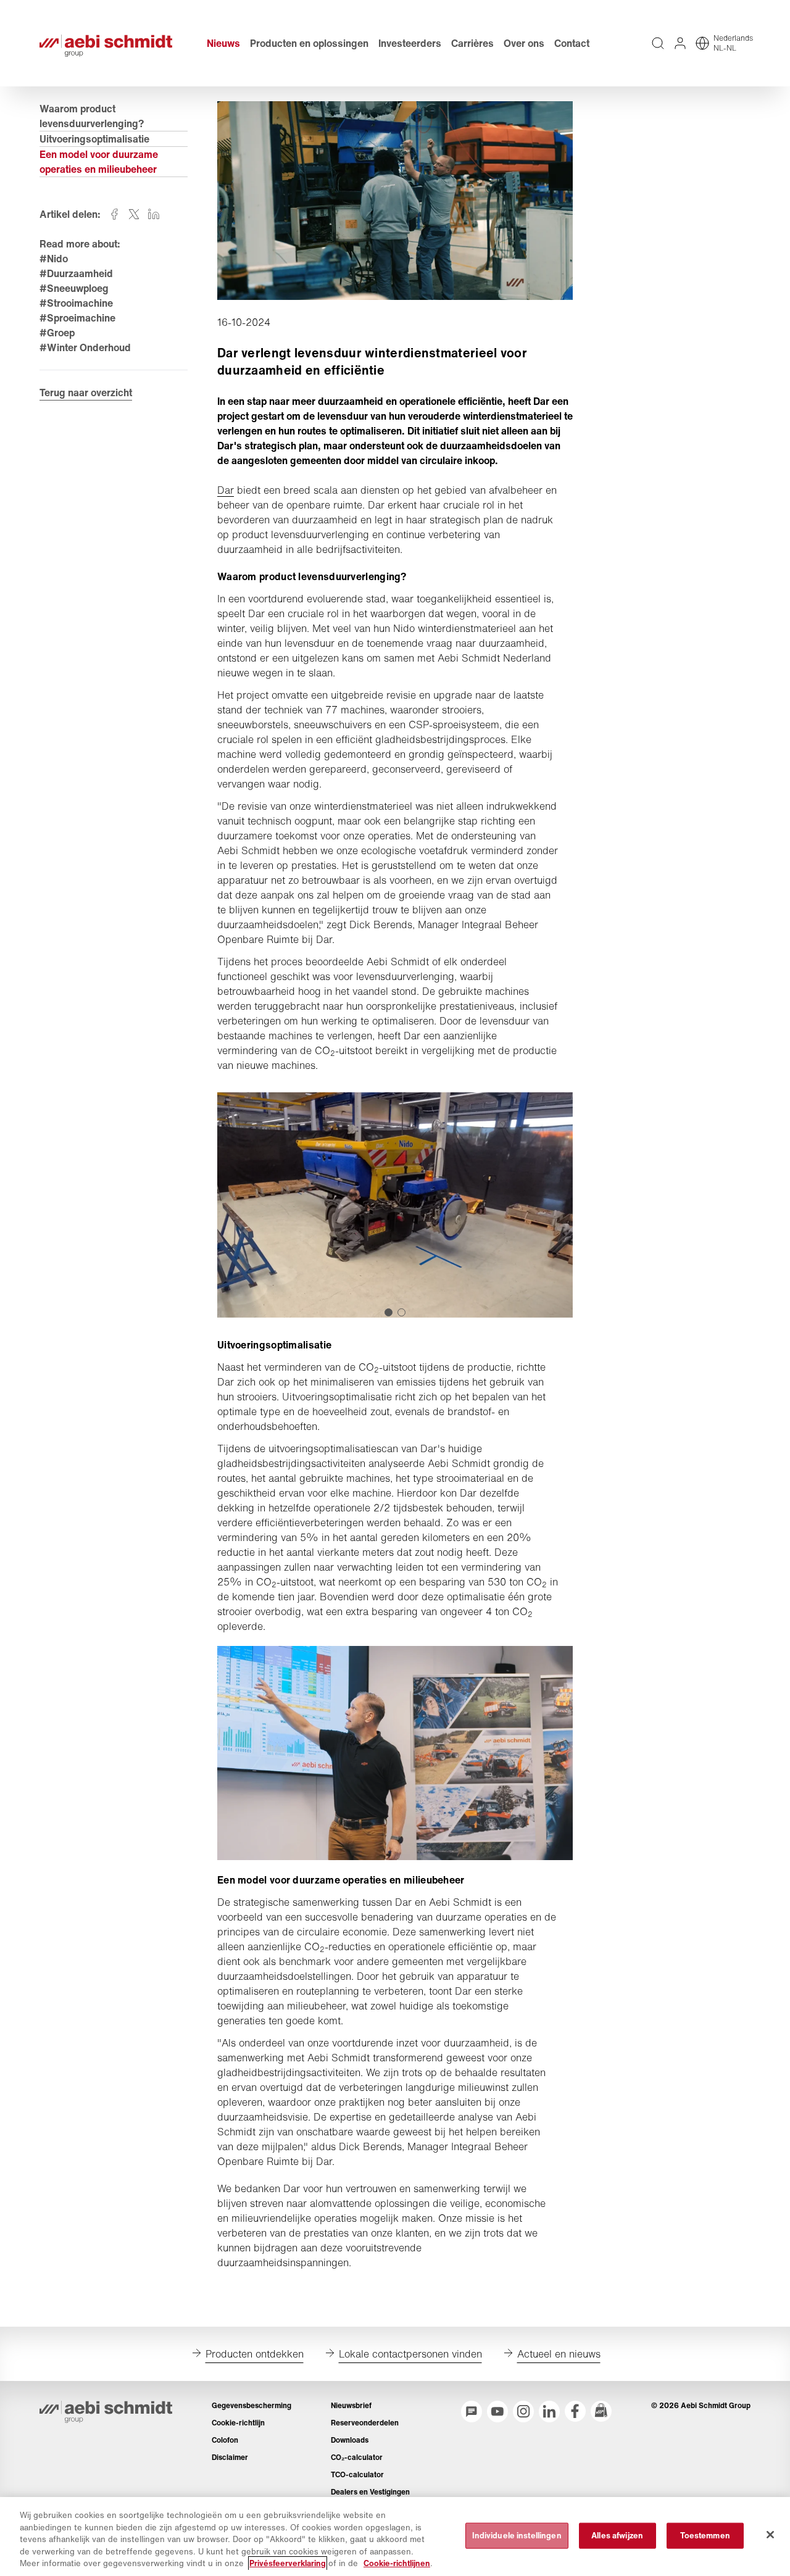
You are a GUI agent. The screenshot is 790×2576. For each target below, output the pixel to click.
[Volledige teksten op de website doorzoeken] (658, 43)
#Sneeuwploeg (74, 288)
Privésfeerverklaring (288, 2563)
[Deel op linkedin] (154, 214)
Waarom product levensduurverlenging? (92, 116)
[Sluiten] (770, 2535)
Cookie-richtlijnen (397, 2563)
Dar (226, 490)
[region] (395, 2537)
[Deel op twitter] (134, 214)
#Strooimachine (76, 303)
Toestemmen (705, 2536)
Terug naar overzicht (86, 393)
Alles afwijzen (617, 2536)
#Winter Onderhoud (85, 347)
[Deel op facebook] (114, 214)
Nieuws (223, 43)
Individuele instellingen (517, 2536)
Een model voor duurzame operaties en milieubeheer (99, 162)
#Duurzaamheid (76, 273)
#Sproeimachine (77, 318)
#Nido (54, 259)
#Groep (57, 333)
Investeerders (410, 43)
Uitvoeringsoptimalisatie (94, 139)
